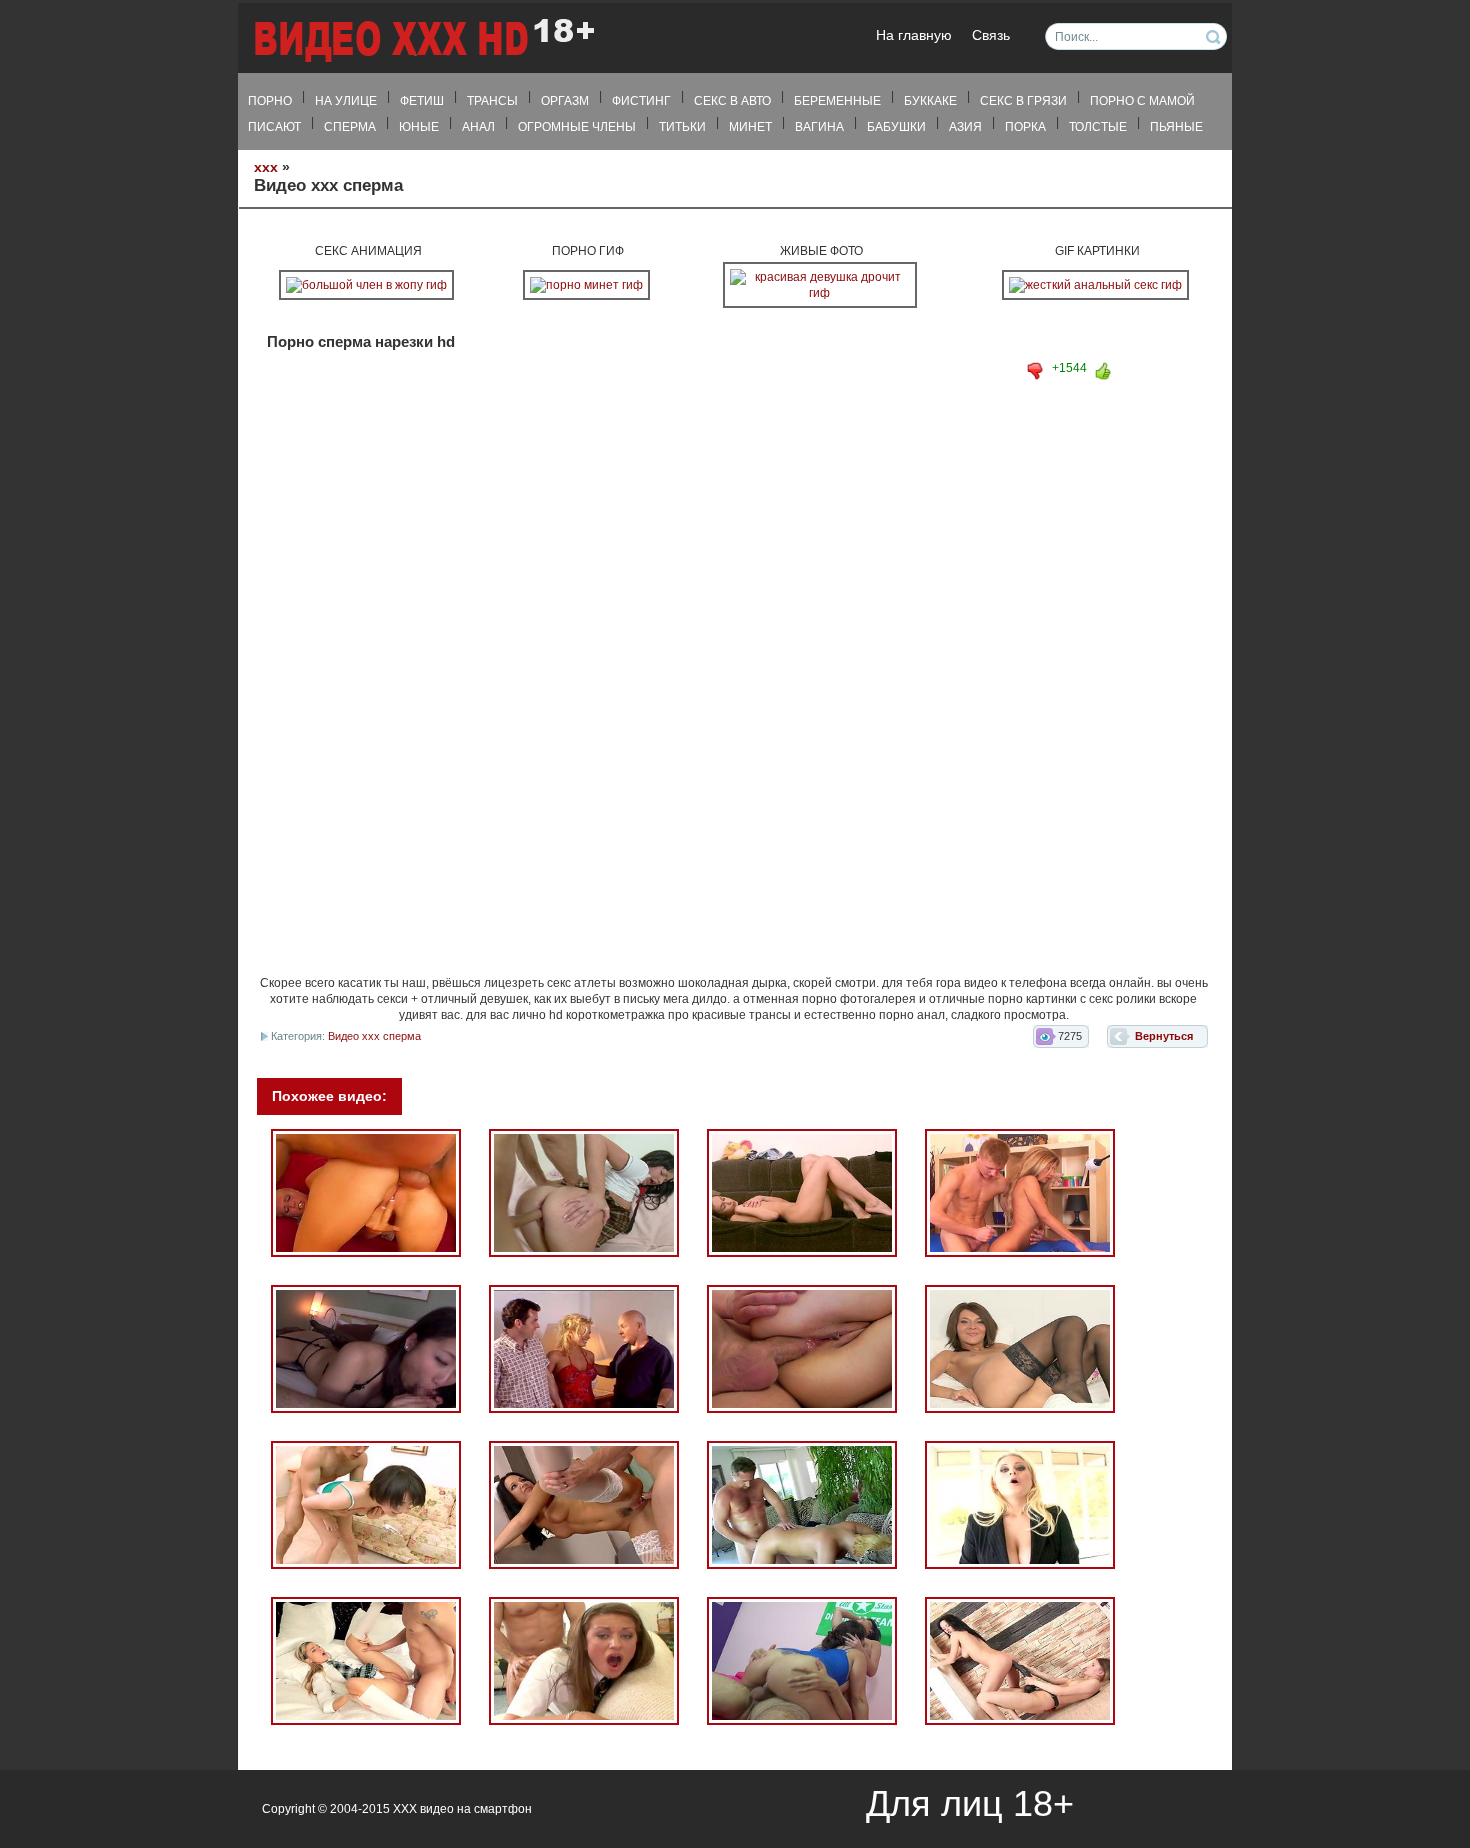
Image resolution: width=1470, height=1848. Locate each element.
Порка (1025, 127)
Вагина (819, 127)
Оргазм (565, 101)
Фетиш (422, 101)
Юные (419, 127)
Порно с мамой (1142, 101)
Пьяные (1176, 127)
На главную (914, 35)
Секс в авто (732, 101)
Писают (274, 127)
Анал (478, 127)
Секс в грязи (1023, 101)
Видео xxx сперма (374, 1036)
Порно (270, 101)
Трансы (492, 101)
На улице (346, 101)
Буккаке (930, 101)
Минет (750, 127)
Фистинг (641, 101)
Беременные (837, 101)
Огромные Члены (577, 127)
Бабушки (896, 127)
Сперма (350, 127)
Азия (965, 127)
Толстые (1098, 127)
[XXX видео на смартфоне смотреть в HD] (423, 39)
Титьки (682, 127)
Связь (991, 35)
